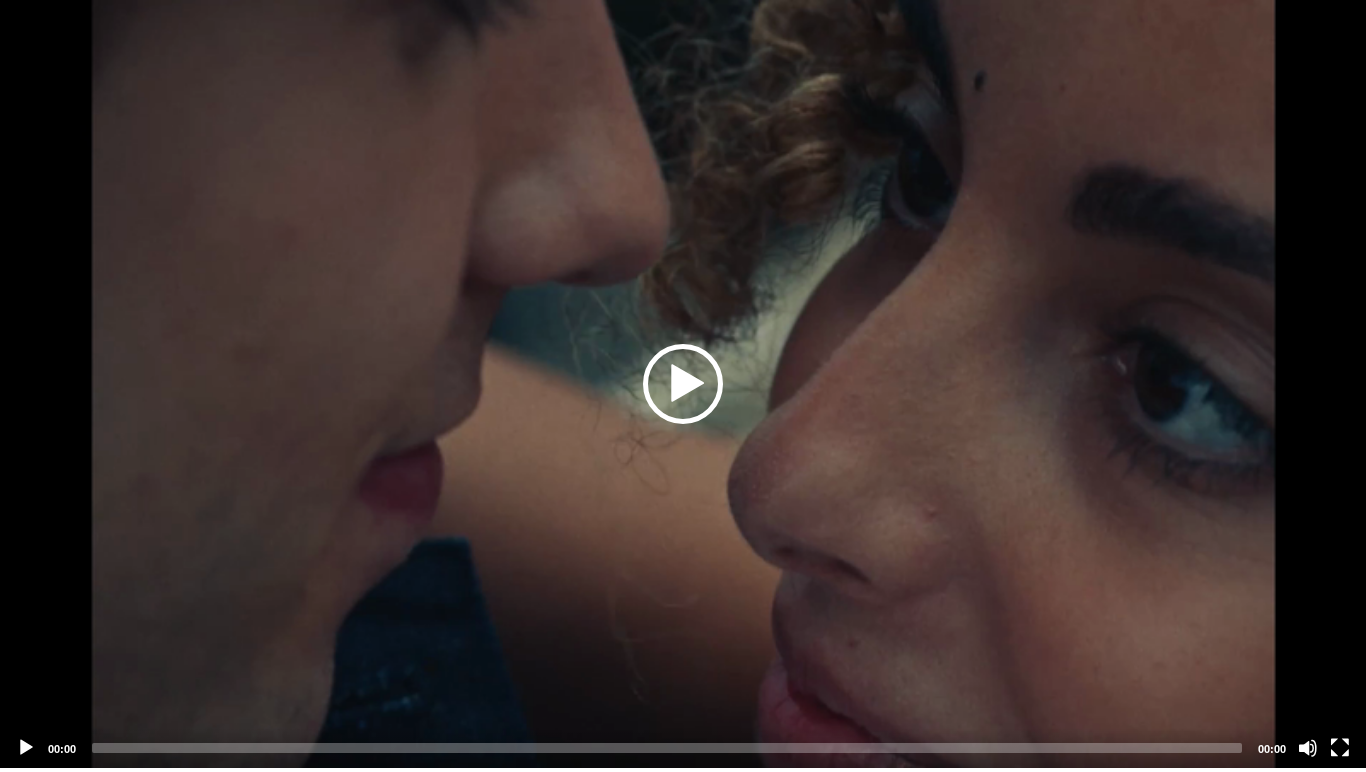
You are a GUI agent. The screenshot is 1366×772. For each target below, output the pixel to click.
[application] (683, 384)
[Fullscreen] (1340, 748)
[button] (683, 384)
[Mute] (1308, 748)
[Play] (26, 748)
